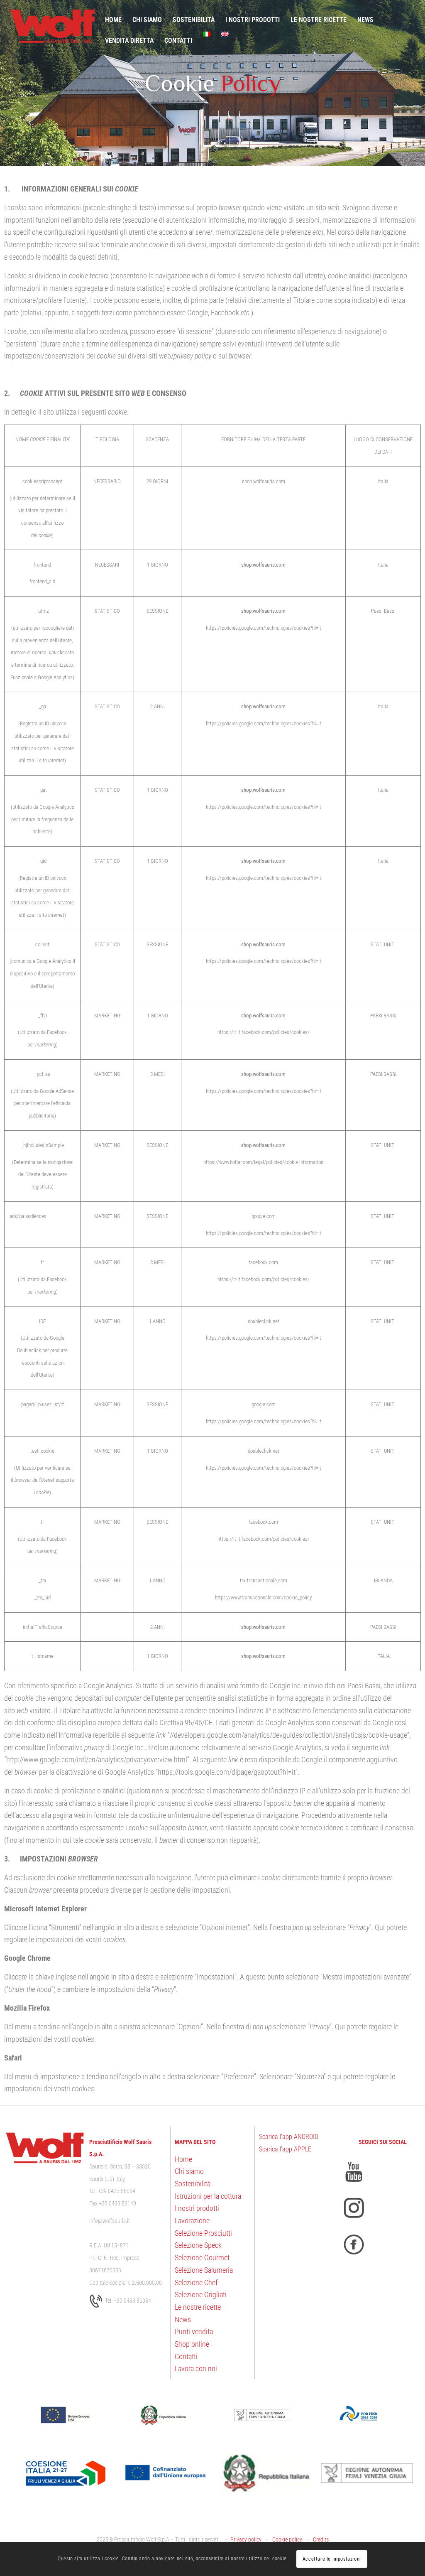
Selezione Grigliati (201, 2295)
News (183, 2319)
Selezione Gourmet (202, 2258)
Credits (321, 2540)
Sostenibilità (193, 2184)
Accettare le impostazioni (332, 2559)
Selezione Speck (198, 2245)
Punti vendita (194, 2332)
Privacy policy (246, 2540)
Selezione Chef (196, 2283)
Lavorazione (192, 2221)
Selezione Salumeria (204, 2270)
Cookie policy (287, 2540)
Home (183, 2159)
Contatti (186, 2356)
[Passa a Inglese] (225, 34)
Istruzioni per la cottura (208, 2196)
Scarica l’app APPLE (285, 2149)
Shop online (192, 2344)
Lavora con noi (196, 2368)
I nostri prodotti (197, 2208)
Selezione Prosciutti (203, 2233)
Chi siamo (189, 2171)
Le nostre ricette (198, 2307)
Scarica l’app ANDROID (289, 2137)
